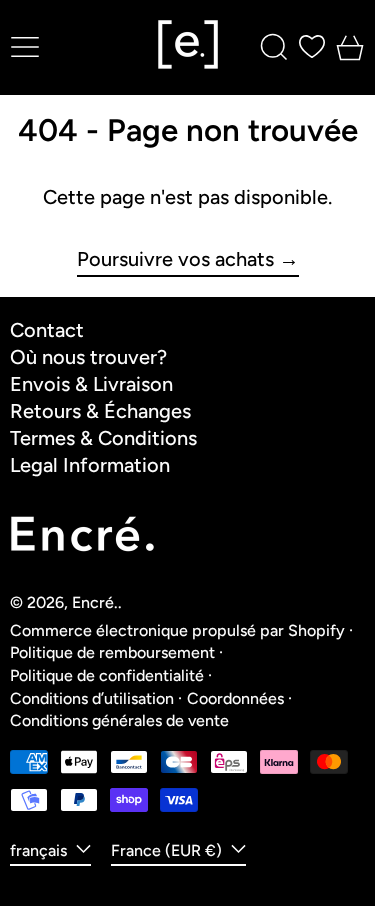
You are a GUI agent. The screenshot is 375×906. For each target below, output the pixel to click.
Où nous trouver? (88, 357)
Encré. (95, 602)
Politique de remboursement (112, 652)
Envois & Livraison (91, 384)
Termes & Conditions (103, 438)
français (40, 850)
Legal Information (90, 465)
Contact (47, 330)
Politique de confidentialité (107, 675)
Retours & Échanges (100, 411)
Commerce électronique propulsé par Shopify (177, 630)
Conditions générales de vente (119, 720)
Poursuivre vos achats (175, 259)
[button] (274, 47)
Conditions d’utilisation (92, 698)
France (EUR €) (168, 850)
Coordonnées (235, 698)
